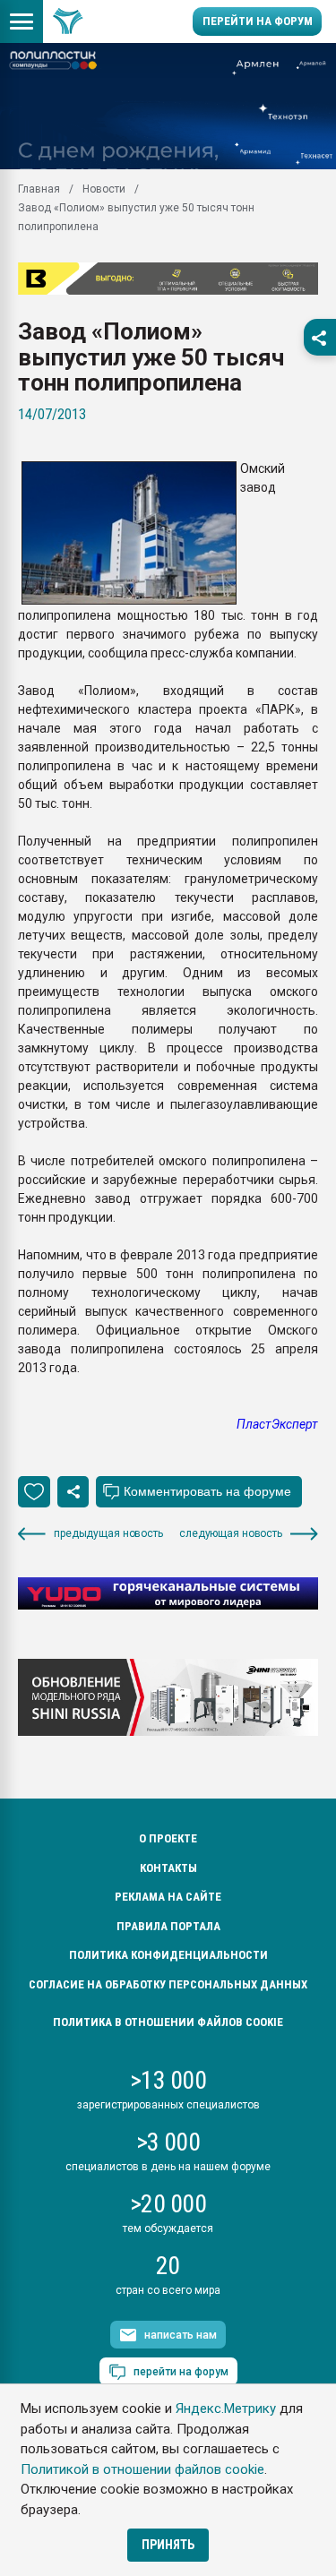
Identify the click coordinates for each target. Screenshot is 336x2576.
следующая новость (231, 1533)
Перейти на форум (258, 21)
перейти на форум (181, 2372)
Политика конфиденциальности (168, 1955)
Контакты (168, 1868)
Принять (168, 2545)
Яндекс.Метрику (226, 2409)
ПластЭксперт (277, 1424)
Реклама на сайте (168, 1897)
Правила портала (168, 1926)
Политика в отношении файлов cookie (168, 2022)
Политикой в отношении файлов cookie (142, 2469)
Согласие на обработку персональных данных (168, 1984)
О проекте (168, 1838)
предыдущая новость (108, 1533)
